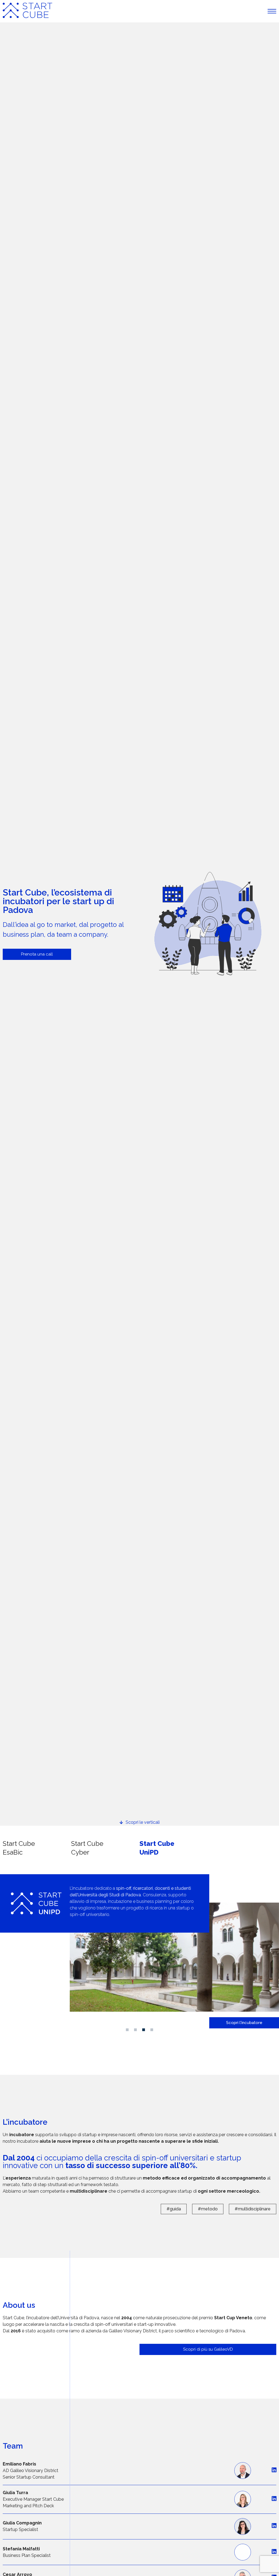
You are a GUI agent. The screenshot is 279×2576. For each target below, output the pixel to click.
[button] (127, 2030)
